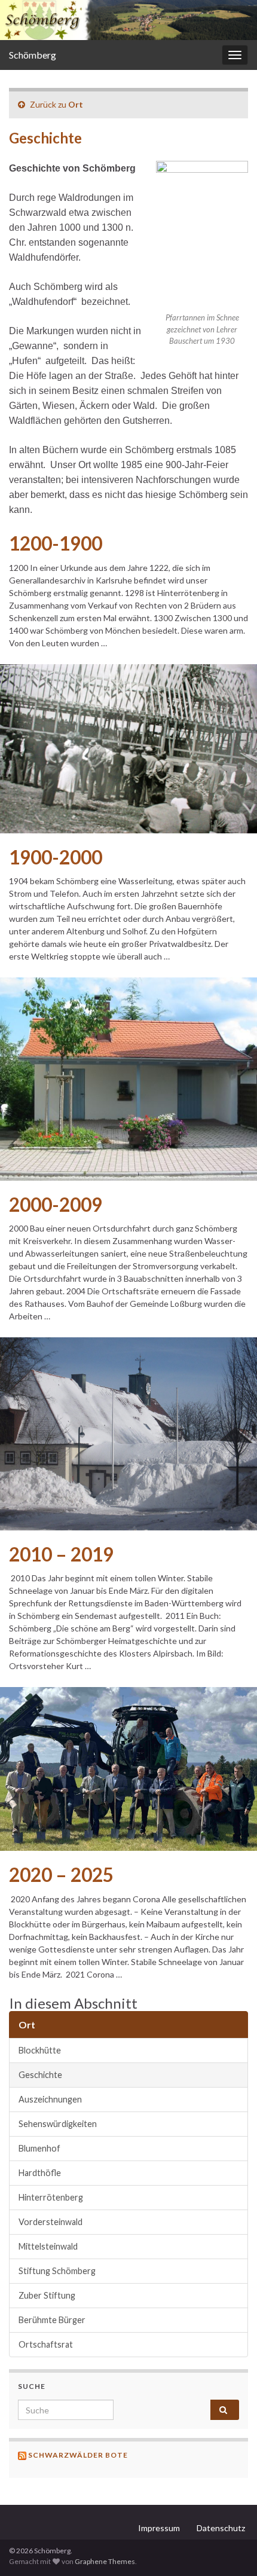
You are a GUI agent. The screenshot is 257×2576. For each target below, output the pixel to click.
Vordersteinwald (51, 2222)
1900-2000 (56, 857)
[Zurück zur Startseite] (128, 20)
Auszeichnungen (50, 2099)
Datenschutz (221, 2528)
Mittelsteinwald (48, 2246)
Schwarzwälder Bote (78, 2455)
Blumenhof (39, 2148)
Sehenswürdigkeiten (58, 2124)
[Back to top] (230, 2549)
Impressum (159, 2528)
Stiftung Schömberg (57, 2271)
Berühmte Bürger (52, 2320)
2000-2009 (56, 1205)
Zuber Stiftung (47, 2295)
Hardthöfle (40, 2173)
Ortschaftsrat (46, 2344)
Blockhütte (40, 2050)
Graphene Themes (105, 2561)
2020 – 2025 (61, 1875)
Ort (76, 104)
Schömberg (33, 55)
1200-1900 (56, 543)
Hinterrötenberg (51, 2197)
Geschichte (40, 2075)
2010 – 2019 (61, 1554)
